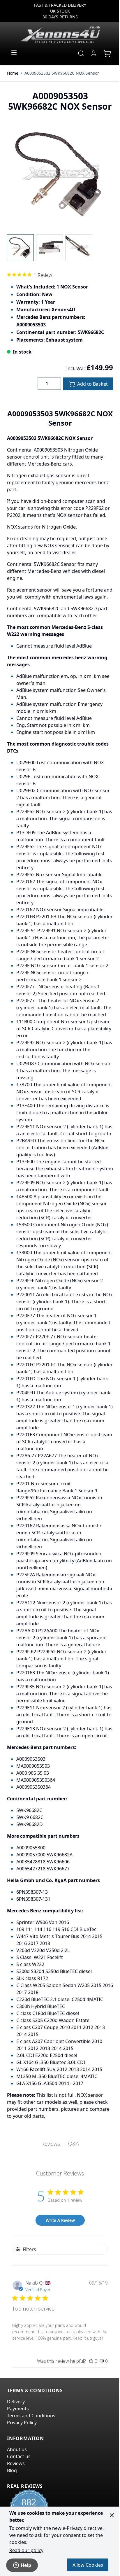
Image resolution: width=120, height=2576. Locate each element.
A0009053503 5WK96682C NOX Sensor (62, 73)
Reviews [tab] (51, 2144)
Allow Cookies (88, 2565)
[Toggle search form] (81, 53)
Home (13, 73)
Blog (12, 2470)
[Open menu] (14, 53)
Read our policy (26, 2550)
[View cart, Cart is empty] (107, 53)
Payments (18, 2409)
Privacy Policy (22, 2423)
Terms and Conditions (31, 2416)
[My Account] (94, 53)
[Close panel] (112, 2515)
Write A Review (60, 2220)
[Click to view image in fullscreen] (60, 174)
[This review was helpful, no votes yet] (91, 2361)
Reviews (16, 2463)
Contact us (19, 2456)
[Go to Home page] (60, 34)
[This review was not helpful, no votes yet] (102, 2361)
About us (17, 2449)
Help (26, 2565)
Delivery (16, 2402)
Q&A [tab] (74, 2143)
